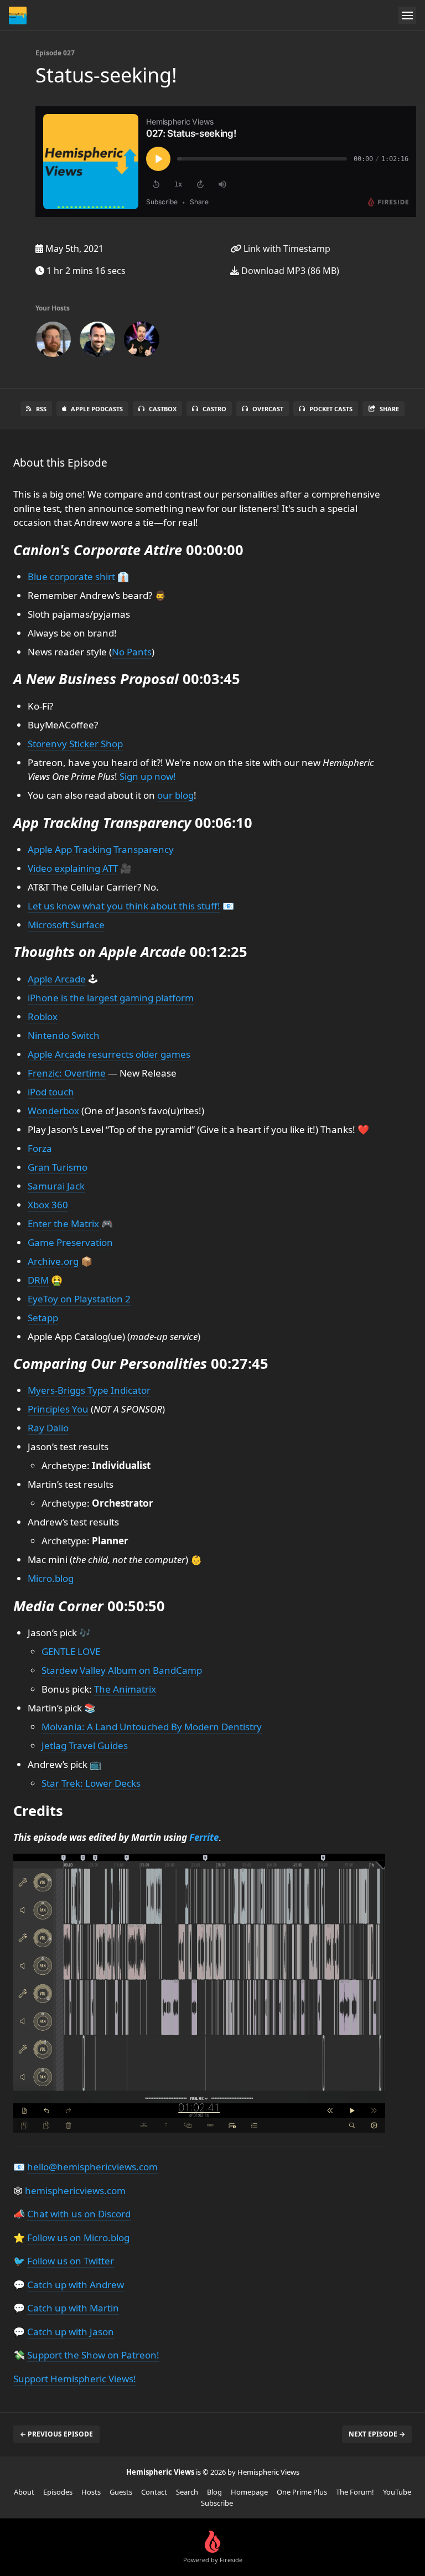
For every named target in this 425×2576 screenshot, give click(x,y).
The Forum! (355, 2492)
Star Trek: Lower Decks (91, 1783)
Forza (40, 1148)
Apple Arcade (57, 979)
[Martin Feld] (97, 342)
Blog (214, 2492)
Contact (154, 2492)
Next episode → (377, 2434)
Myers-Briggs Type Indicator (89, 1390)
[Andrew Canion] (53, 342)
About (24, 2492)
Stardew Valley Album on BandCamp (122, 1670)
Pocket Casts (331, 409)
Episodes (58, 2492)
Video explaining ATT (73, 868)
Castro (214, 409)
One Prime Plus (302, 2492)
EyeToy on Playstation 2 (79, 1299)
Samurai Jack (56, 1186)
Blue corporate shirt (71, 576)
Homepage (249, 2492)
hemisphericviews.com (75, 2190)
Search (187, 2492)
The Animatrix (125, 1689)
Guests (121, 2492)
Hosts (91, 2492)
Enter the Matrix (63, 1224)
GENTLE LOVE (71, 1651)
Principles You (58, 1409)
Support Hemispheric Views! (75, 2379)
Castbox (163, 409)
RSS (41, 409)
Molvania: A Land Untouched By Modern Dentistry (152, 1727)
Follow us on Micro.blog (78, 2238)
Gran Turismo (58, 1167)
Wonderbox (53, 1111)
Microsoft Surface (66, 925)
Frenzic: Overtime (67, 1073)
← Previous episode (56, 2434)
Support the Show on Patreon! (93, 2355)
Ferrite (204, 1837)
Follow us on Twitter (71, 2261)
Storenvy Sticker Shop (75, 744)
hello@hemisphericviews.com (92, 2167)
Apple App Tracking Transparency (101, 849)
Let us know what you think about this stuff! (124, 906)
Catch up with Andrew (76, 2285)
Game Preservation (70, 1242)
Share (389, 409)
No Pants (132, 652)
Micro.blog (51, 1578)
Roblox (43, 1017)
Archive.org (53, 1261)
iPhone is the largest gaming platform (111, 998)
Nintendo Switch (64, 1035)
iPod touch (51, 1092)
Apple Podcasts (97, 409)
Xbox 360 (48, 1205)
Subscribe (217, 2503)
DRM (38, 1280)
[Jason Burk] (142, 342)
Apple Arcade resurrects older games (109, 1054)
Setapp (43, 1318)
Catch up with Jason (71, 2332)
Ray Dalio (48, 1428)
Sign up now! (148, 776)
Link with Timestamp (286, 249)
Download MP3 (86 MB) (289, 271)
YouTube (397, 2492)
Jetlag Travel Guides (85, 1745)
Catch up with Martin (73, 2308)
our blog (175, 795)
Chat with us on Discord (79, 2214)
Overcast (268, 409)
